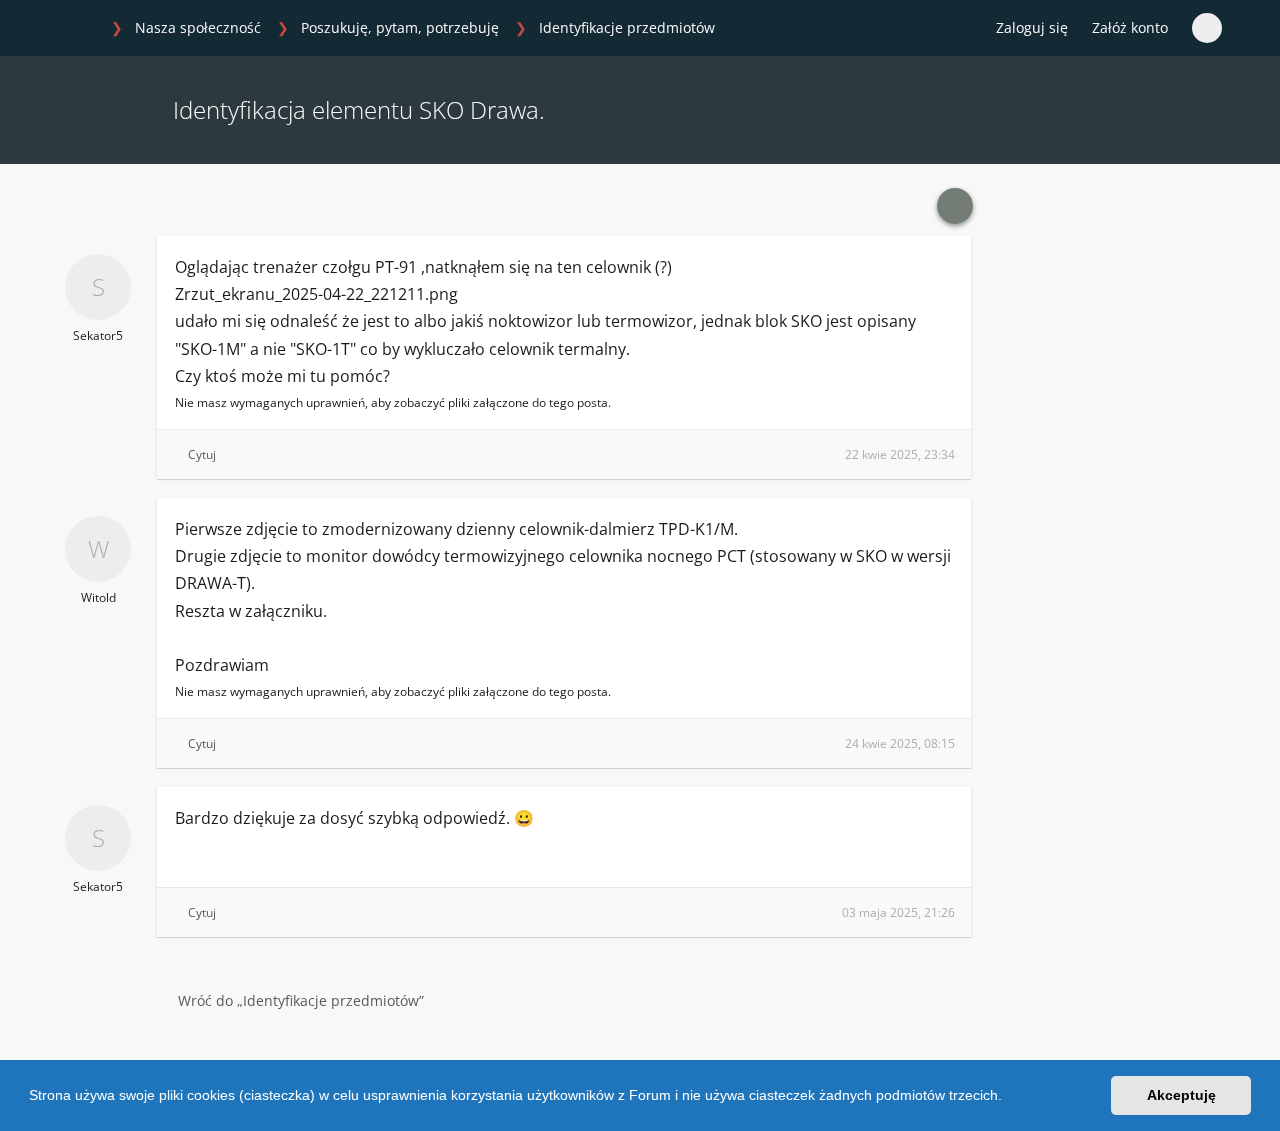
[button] (1009, 1098)
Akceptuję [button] (1181, 1095)
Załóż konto (1130, 27)
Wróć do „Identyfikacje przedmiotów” (301, 1000)
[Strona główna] (79, 29)
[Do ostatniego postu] (955, 206)
